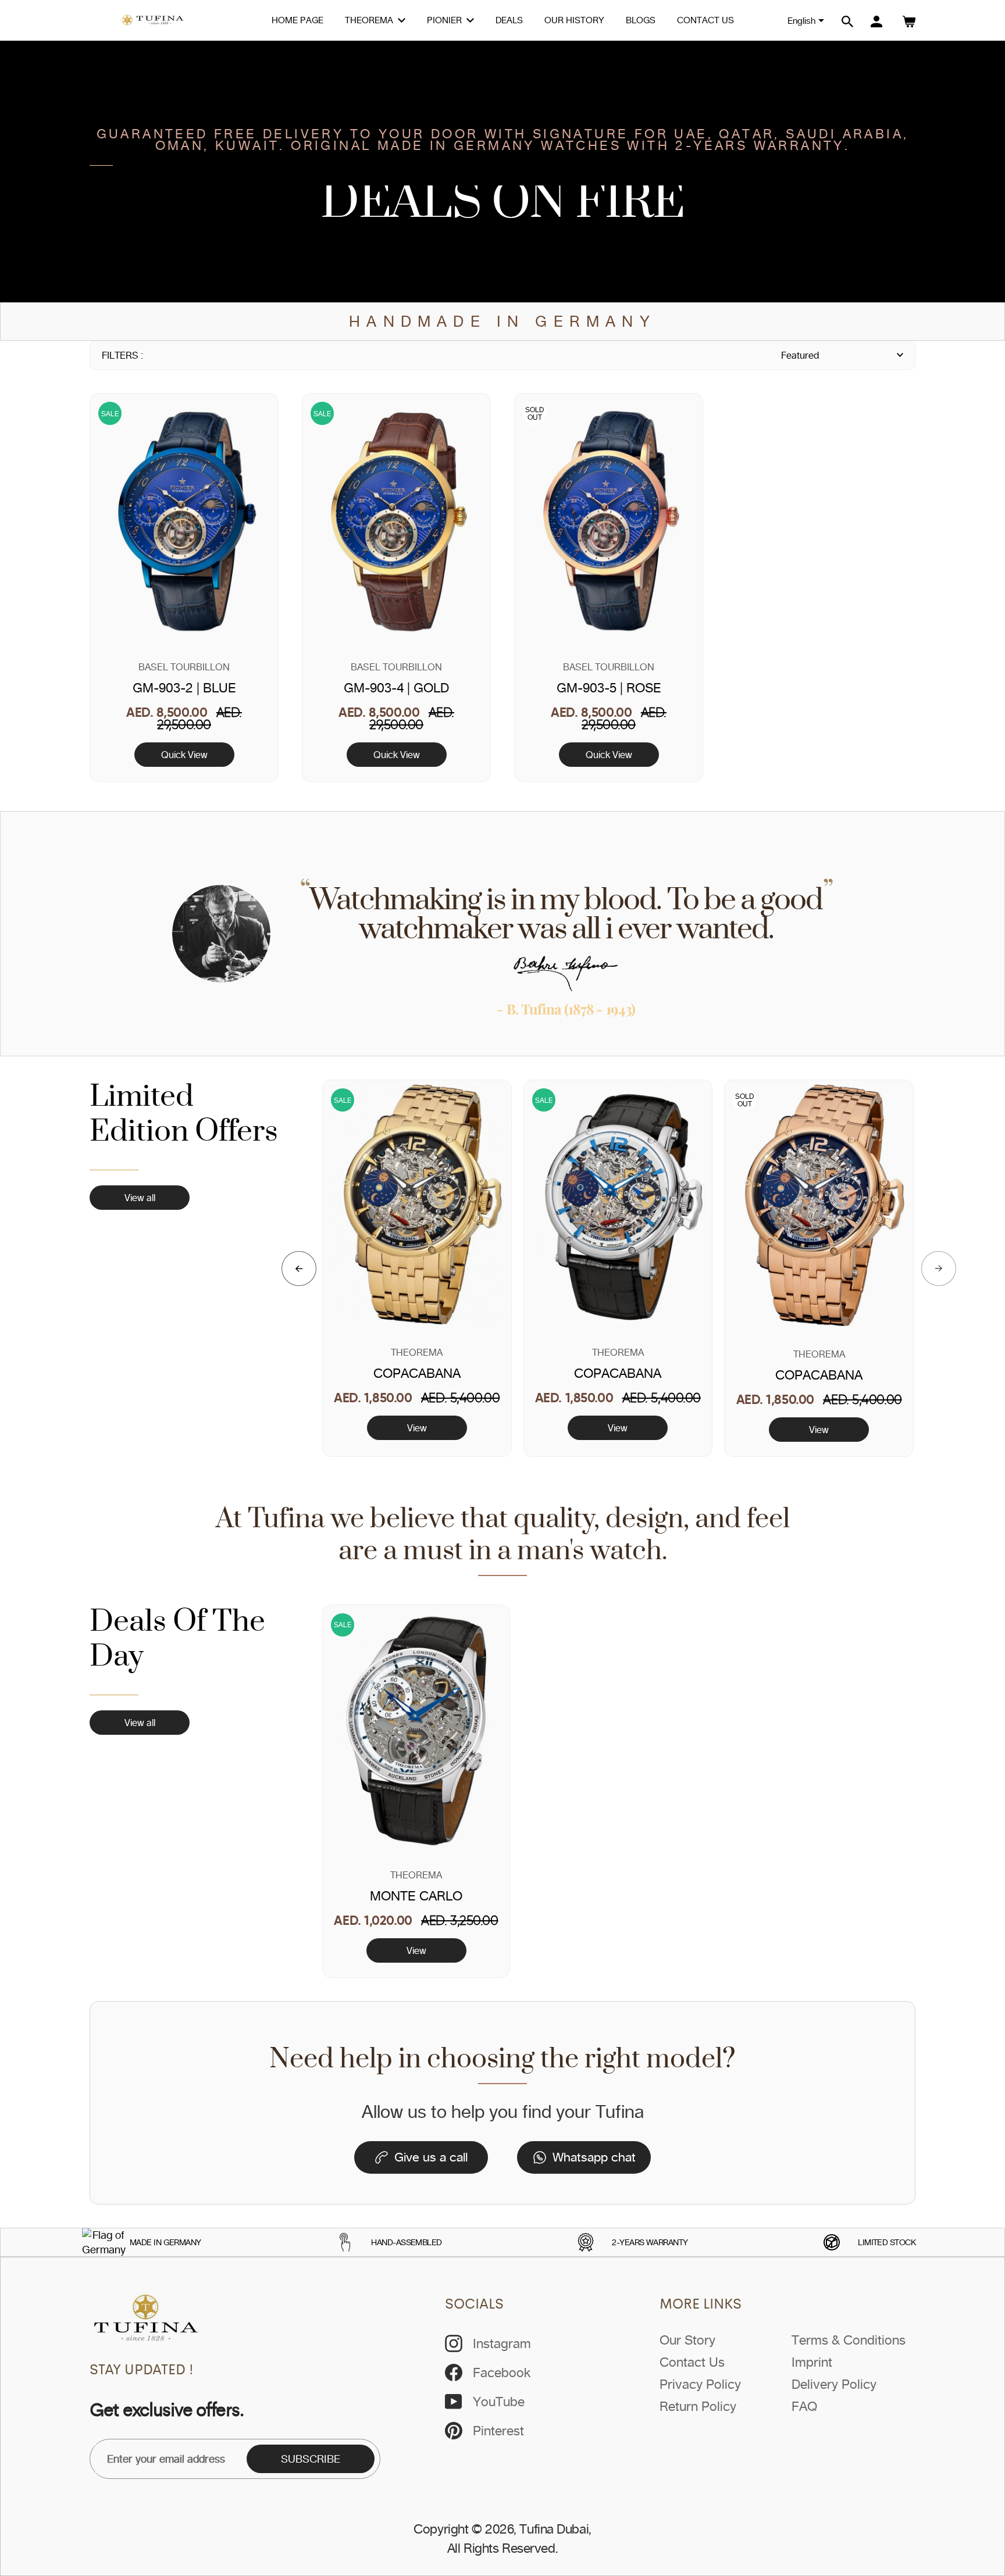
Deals (509, 20)
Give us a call (431, 2157)
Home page (297, 20)
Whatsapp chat (594, 2157)
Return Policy (698, 2406)
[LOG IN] (876, 22)
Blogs (641, 20)
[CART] (909, 22)
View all (140, 1198)
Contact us (705, 20)
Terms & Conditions (849, 2340)
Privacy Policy (700, 2384)
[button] (299, 1269)
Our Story (687, 2340)
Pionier (446, 20)
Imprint (812, 2362)
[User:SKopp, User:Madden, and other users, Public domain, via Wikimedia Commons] (104, 2242)
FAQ (804, 2406)
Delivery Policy (834, 2384)
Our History (574, 20)
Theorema (370, 20)
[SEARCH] (847, 22)
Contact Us (692, 2362)
